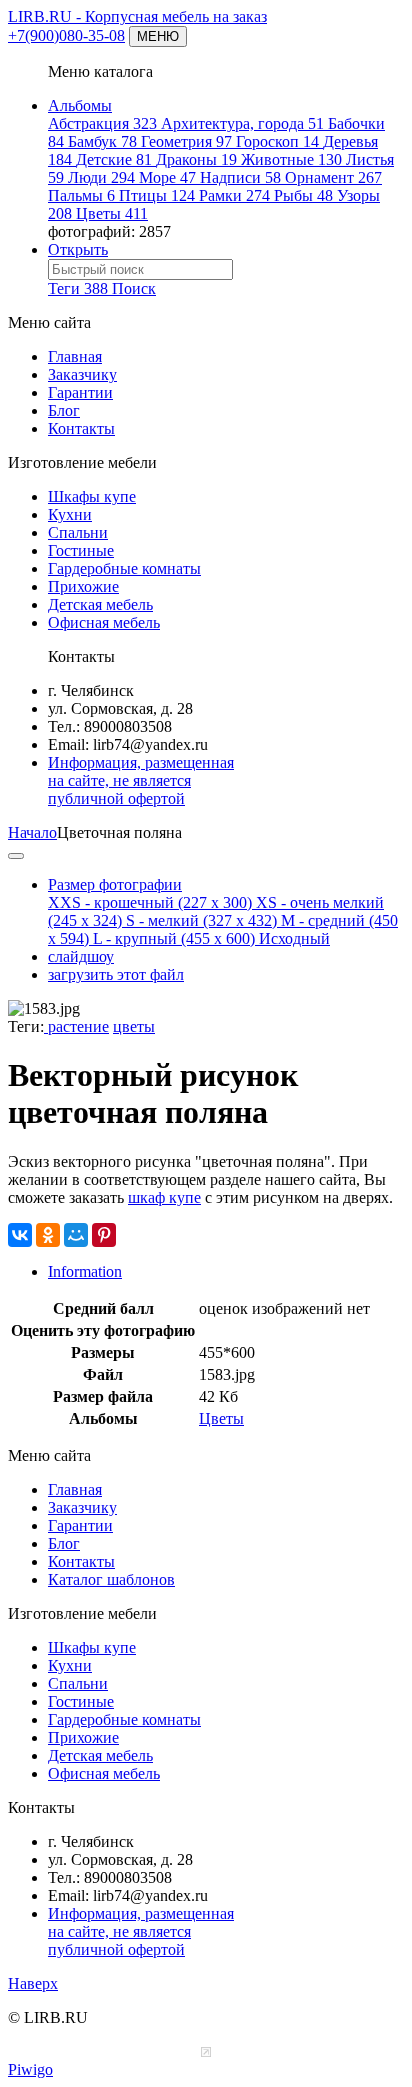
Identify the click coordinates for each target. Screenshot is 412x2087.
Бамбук (102, 141)
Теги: (26, 1026)
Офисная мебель (104, 622)
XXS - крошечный (150, 902)
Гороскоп (277, 141)
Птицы (157, 195)
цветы (134, 1026)
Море (167, 177)
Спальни (78, 532)
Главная (75, 356)
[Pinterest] (104, 1235)
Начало (32, 832)
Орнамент (333, 177)
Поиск (134, 288)
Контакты (81, 428)
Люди (101, 177)
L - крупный (174, 938)
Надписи (240, 177)
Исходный (294, 938)
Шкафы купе (92, 496)
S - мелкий (201, 920)
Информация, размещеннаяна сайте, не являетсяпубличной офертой (141, 780)
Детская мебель (100, 604)
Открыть (78, 249)
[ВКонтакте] (20, 1235)
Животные (291, 159)
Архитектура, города (242, 123)
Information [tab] (85, 1271)
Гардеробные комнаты (124, 568)
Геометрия (186, 141)
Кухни (70, 514)
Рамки (234, 195)
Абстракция (102, 123)
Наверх (33, 1983)
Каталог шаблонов (111, 1579)
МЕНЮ (158, 36)
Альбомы (80, 105)
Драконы (196, 159)
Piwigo (30, 2069)
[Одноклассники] (48, 1235)
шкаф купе (164, 1197)
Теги (78, 288)
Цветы (112, 213)
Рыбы (303, 195)
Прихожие (83, 586)
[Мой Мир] (76, 1235)
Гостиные (81, 550)
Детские (114, 159)
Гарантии (80, 392)
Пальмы (81, 195)
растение (76, 1026)
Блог (64, 410)
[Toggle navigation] (16, 856)
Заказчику (82, 374)
